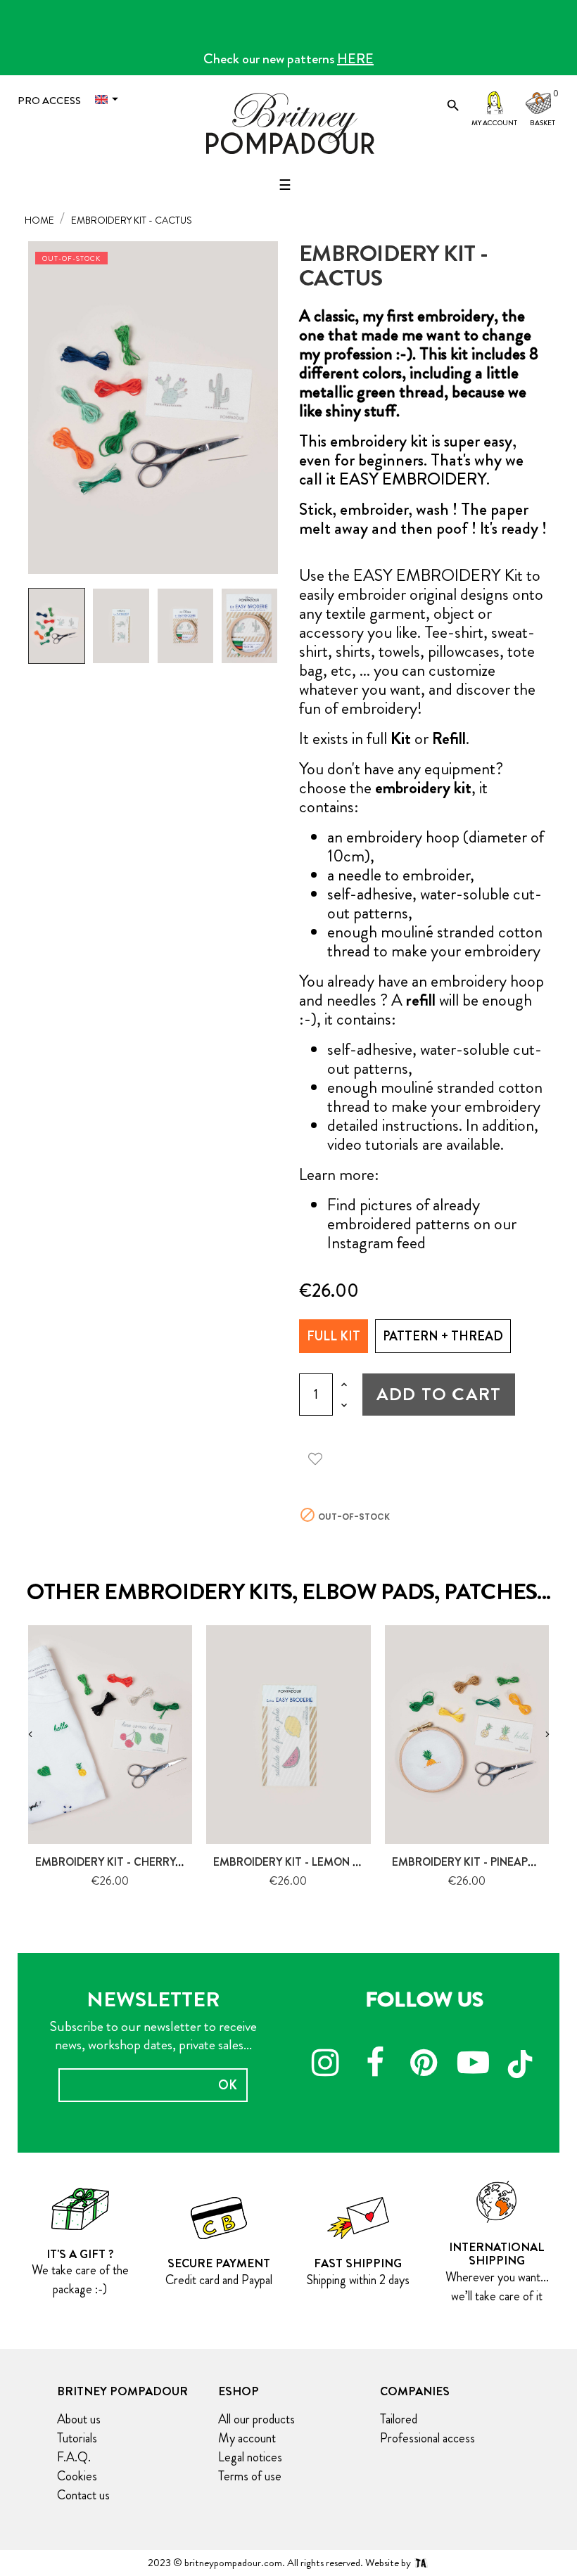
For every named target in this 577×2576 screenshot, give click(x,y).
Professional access (427, 2438)
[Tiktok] (523, 2058)
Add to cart (439, 1394)
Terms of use (250, 2476)
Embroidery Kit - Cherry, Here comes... (147, 1862)
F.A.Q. (74, 2457)
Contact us (83, 2495)
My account (494, 123)
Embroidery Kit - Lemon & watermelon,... (332, 1862)
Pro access (49, 101)
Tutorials (77, 2438)
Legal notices (250, 2457)
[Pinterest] (424, 2065)
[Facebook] (375, 2065)
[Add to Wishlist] (320, 1456)
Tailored (399, 2419)
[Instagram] (326, 2065)
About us (79, 2419)
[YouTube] (474, 2065)
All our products (256, 2419)
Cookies (77, 2476)
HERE (355, 59)
